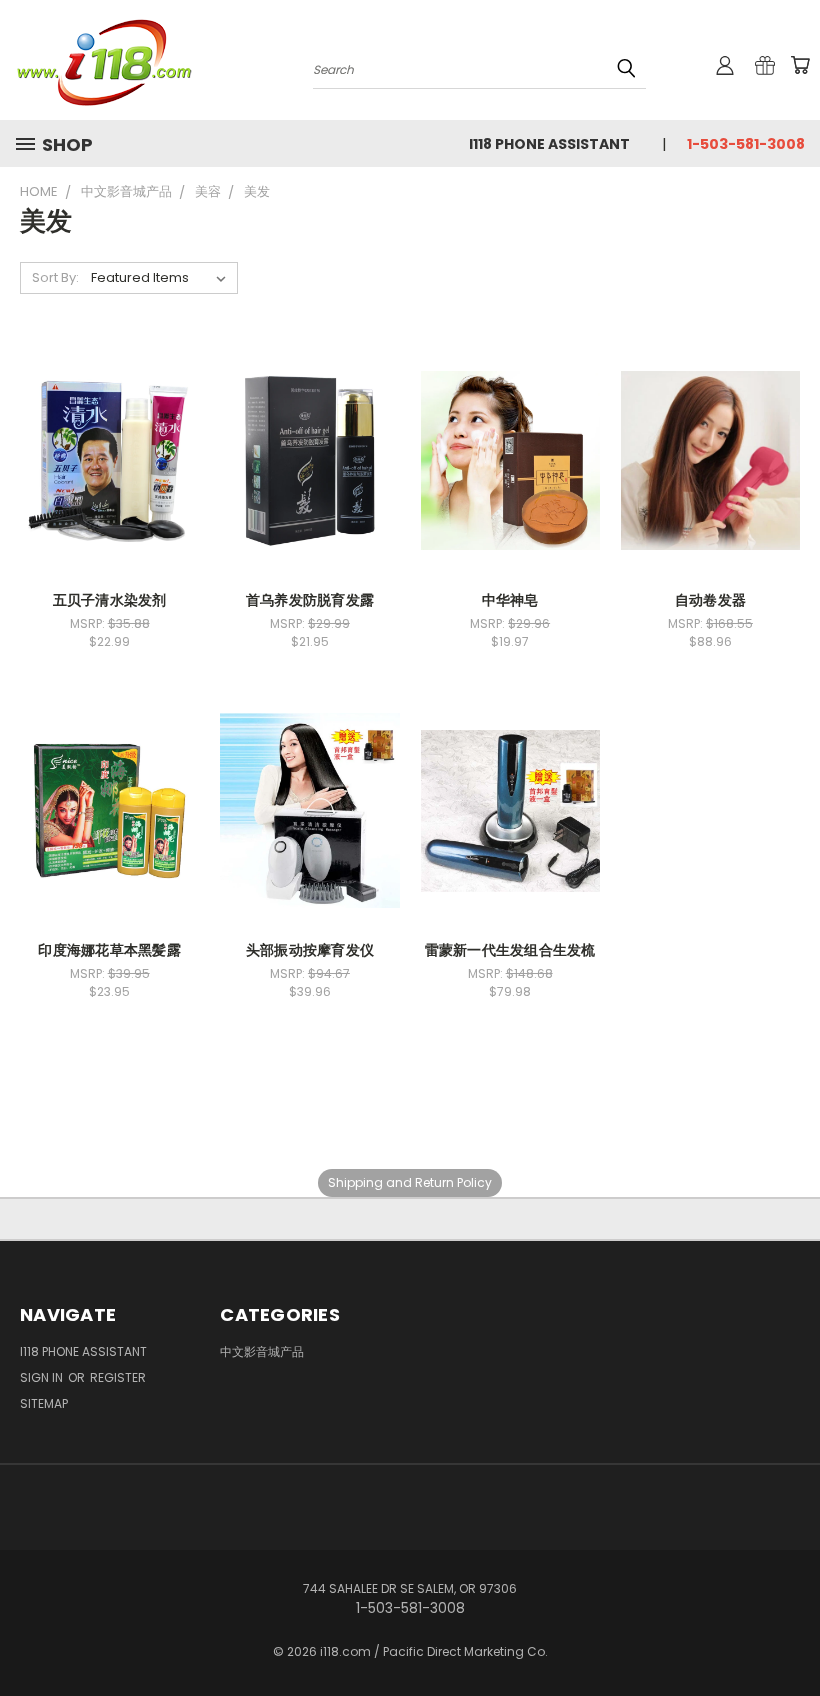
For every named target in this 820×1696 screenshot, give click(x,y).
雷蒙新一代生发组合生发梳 (510, 950)
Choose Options (109, 457)
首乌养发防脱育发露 (310, 600)
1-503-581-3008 (746, 144)
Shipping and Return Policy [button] (410, 1182)
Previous (789, 1633)
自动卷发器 (710, 600)
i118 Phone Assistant (549, 144)
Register (118, 1377)
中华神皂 (510, 600)
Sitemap (44, 1403)
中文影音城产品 (262, 1351)
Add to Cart (309, 457)
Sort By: (55, 277)
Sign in (43, 1377)
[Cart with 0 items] (800, 65)
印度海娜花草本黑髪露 (109, 950)
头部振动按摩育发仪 (310, 950)
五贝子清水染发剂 (110, 600)
